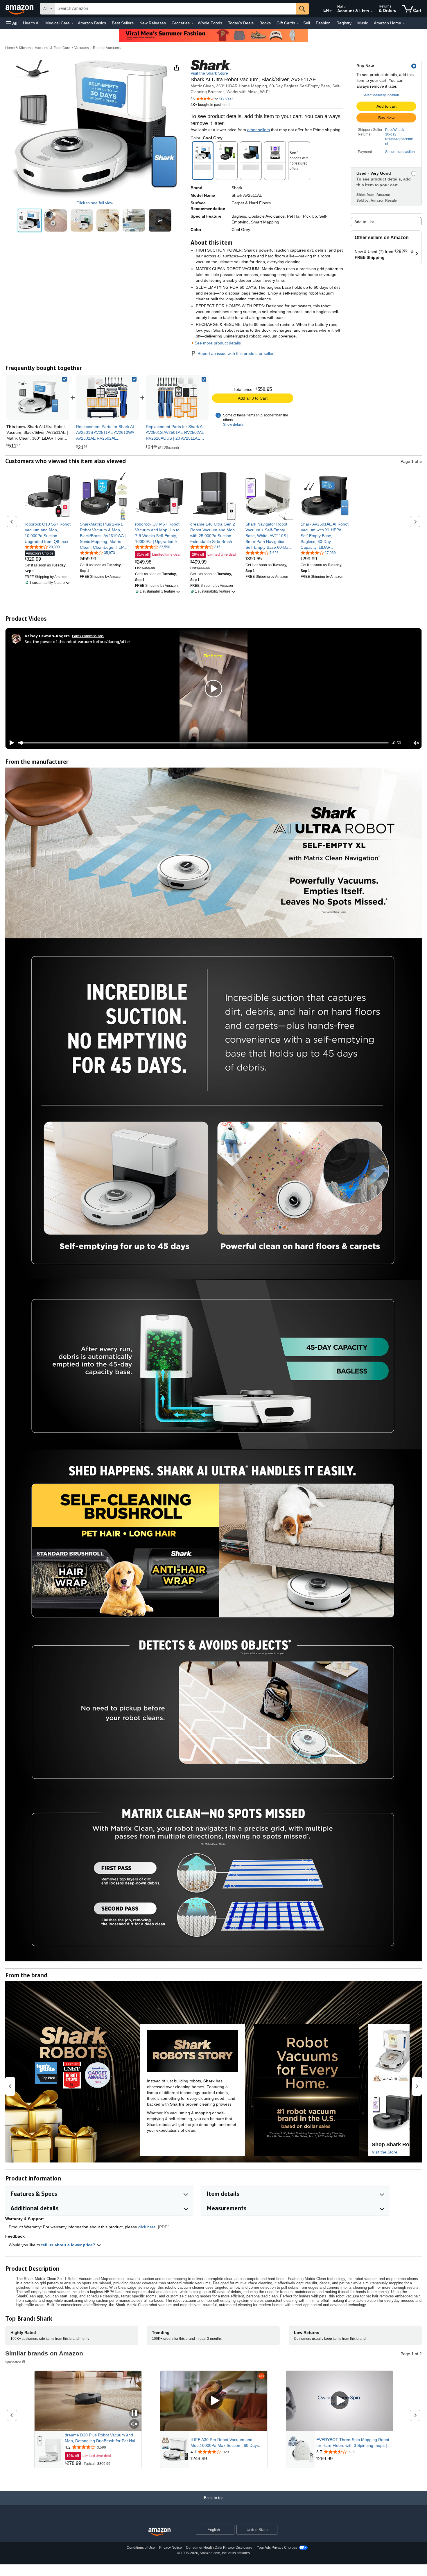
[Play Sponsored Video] (214, 2401)
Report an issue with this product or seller (236, 353)
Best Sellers (123, 23)
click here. (148, 2227)
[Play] (10, 743)
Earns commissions (88, 636)
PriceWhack (395, 130)
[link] (107, 398)
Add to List (364, 222)
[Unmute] (416, 743)
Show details (233, 425)
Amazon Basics (92, 23)
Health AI (31, 23)
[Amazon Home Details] (404, 23)
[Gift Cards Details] (298, 23)
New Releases (153, 23)
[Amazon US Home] (159, 2532)
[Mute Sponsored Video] (134, 2424)
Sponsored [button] (13, 2362)
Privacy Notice (171, 2548)
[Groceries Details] (192, 23)
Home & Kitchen (18, 48)
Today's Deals (241, 23)
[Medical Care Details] (72, 23)
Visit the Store (385, 2152)
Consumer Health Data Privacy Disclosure (219, 2548)
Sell (307, 23)
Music (363, 23)
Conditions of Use (141, 2548)
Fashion (323, 23)
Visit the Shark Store (209, 73)
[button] (12, 23)
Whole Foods (210, 23)
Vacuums (82, 48)
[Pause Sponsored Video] (134, 2414)
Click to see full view (95, 203)
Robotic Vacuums (107, 48)
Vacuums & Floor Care (53, 48)
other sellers (259, 130)
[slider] (203, 743)
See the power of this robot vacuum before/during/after (77, 641)
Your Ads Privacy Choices (277, 2548)
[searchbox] (175, 9)
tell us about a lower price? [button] (69, 2245)
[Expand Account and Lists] (372, 11)
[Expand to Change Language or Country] (331, 11)
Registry (344, 23)
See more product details (218, 343)
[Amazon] (20, 9)
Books (265, 23)
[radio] (30, 221)
